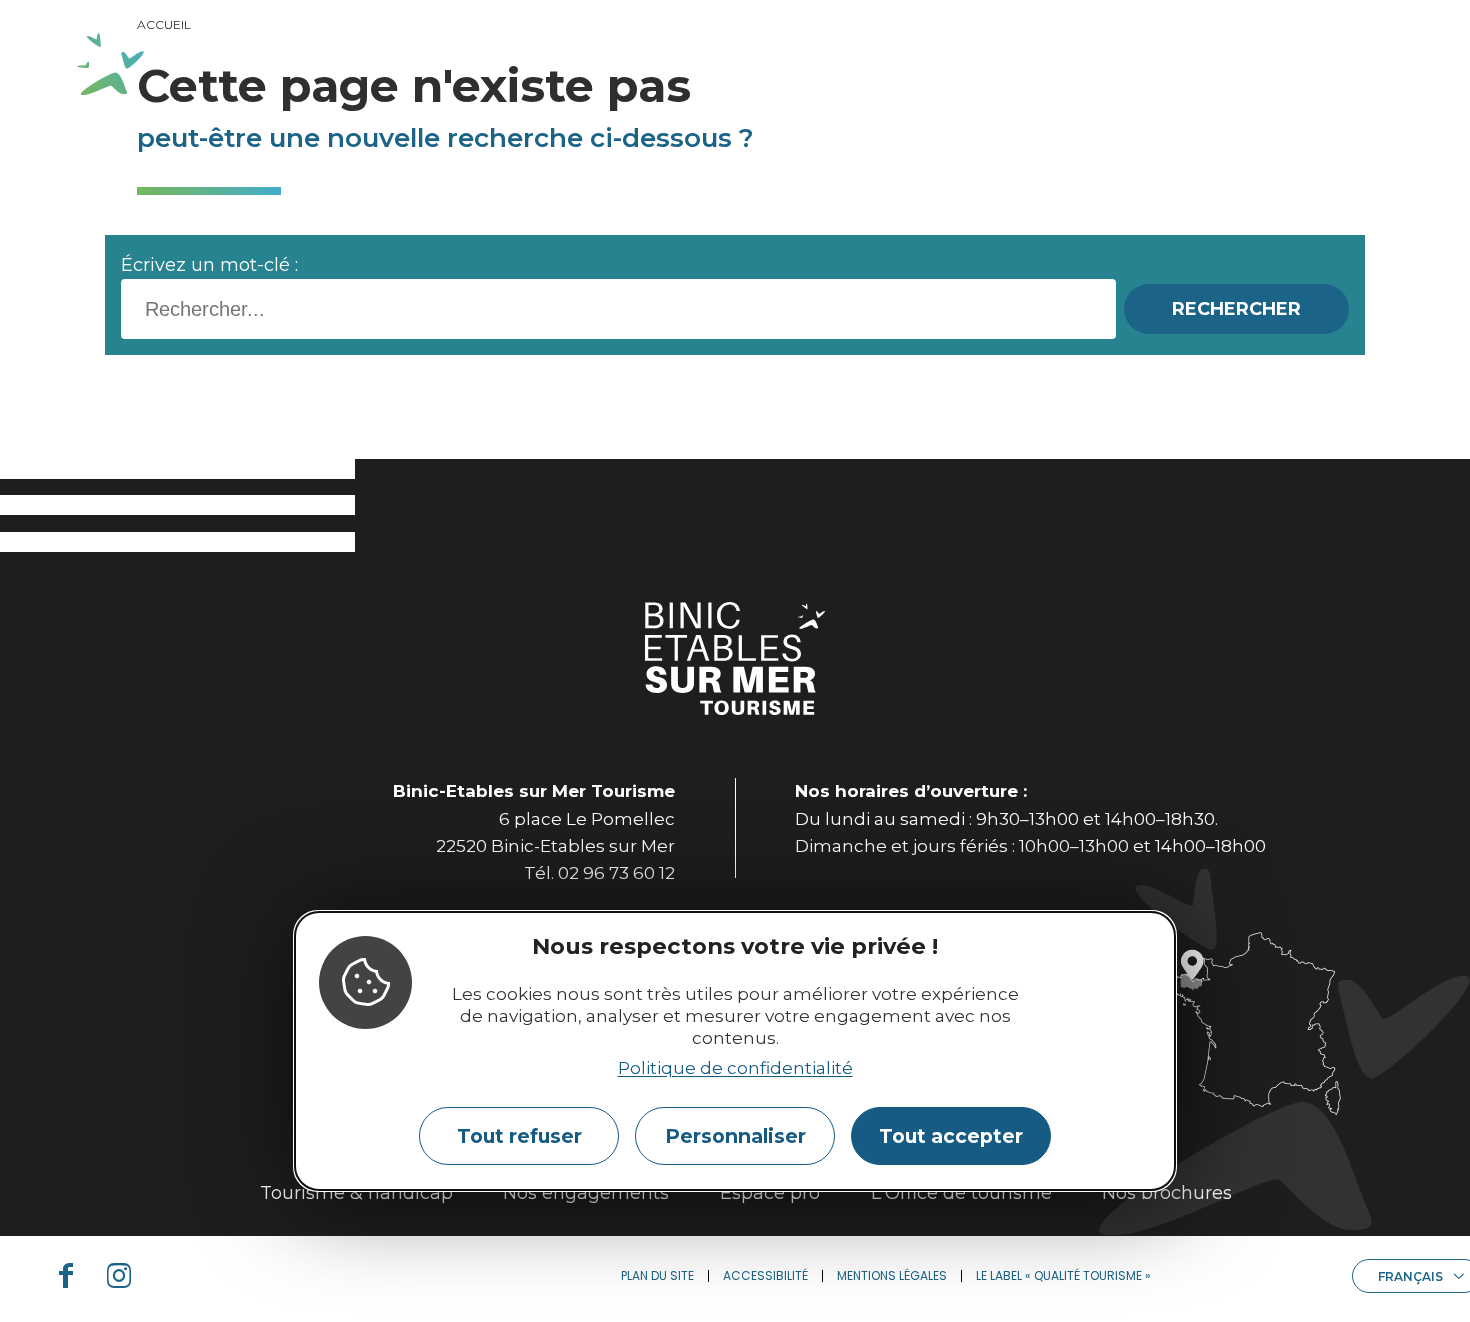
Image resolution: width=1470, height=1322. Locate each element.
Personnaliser (735, 1137)
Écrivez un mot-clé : (209, 265)
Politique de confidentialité (735, 1069)
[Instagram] (127, 1276)
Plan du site (657, 1275)
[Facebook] (74, 1276)
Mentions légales (892, 1275)
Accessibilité (765, 1275)
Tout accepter (951, 1137)
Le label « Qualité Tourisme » (1063, 1275)
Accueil (164, 24)
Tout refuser (519, 1137)
